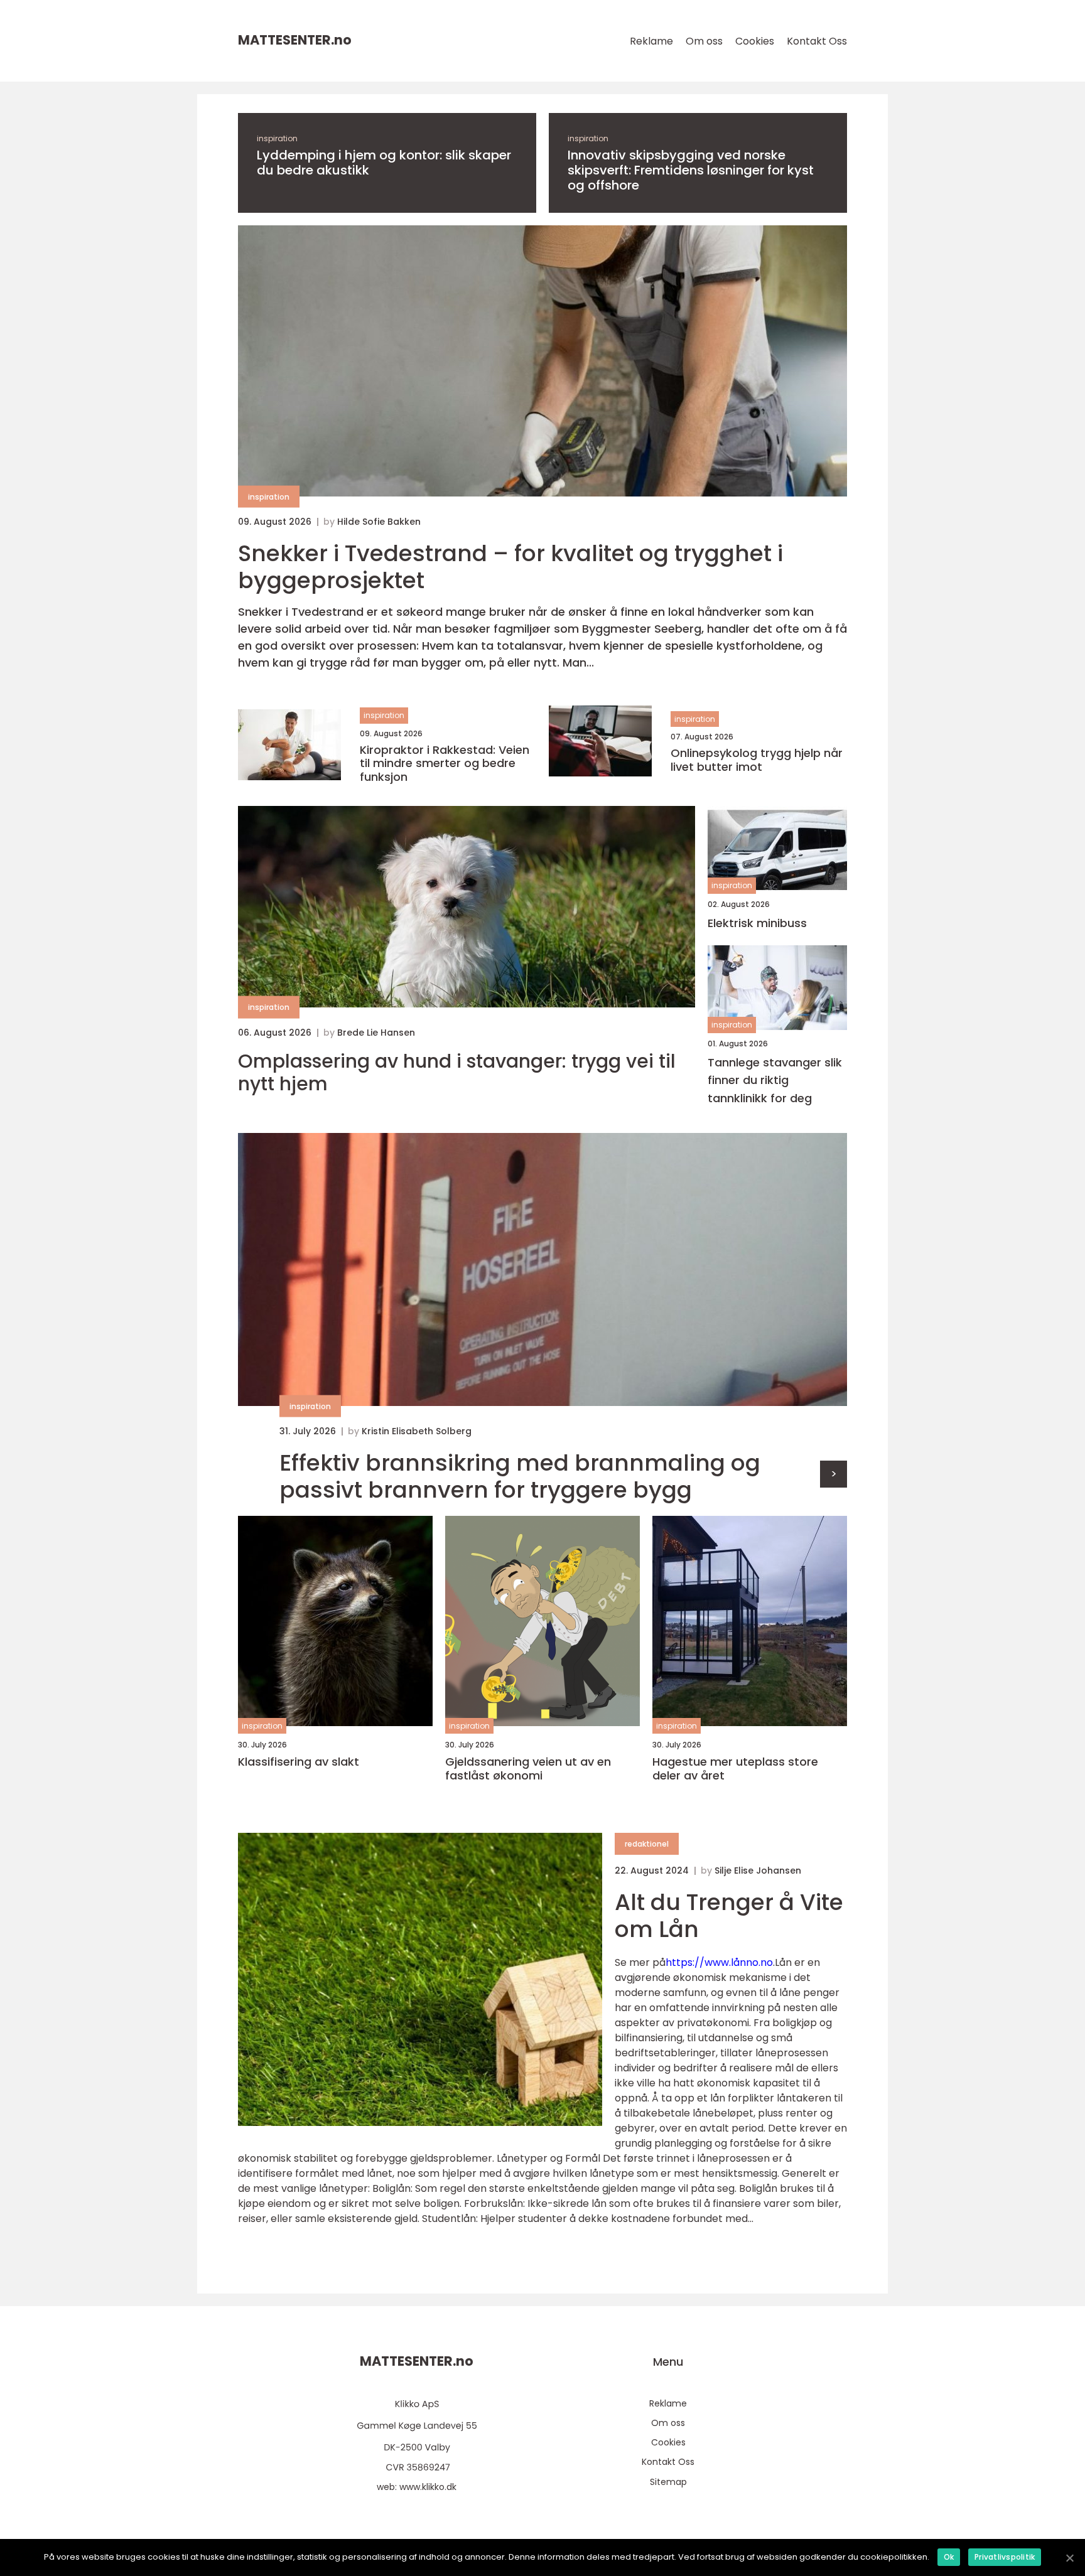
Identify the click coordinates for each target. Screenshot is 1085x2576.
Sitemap (668, 2482)
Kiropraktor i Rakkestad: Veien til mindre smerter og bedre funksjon (445, 764)
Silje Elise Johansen (758, 1870)
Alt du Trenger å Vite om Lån (729, 1916)
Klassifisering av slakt (299, 1762)
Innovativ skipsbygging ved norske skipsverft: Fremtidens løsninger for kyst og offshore (691, 170)
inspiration (277, 138)
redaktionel (647, 1844)
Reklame (651, 41)
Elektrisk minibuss (757, 923)
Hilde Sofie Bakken (379, 522)
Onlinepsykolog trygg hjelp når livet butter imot (757, 760)
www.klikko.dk (428, 2487)
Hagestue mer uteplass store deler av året (735, 1768)
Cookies (755, 41)
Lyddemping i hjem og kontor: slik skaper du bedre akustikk (384, 163)
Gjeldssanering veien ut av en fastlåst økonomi (528, 1768)
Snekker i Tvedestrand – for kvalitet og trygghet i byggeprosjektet (510, 567)
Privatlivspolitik (1005, 2557)
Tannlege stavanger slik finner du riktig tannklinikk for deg (775, 1081)
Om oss (704, 41)
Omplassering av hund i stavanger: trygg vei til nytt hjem (457, 1073)
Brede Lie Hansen (376, 1033)
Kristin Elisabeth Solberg (417, 1431)
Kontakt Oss (817, 41)
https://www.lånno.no (719, 1962)
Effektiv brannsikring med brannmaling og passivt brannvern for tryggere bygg (520, 1476)
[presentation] (834, 1474)
